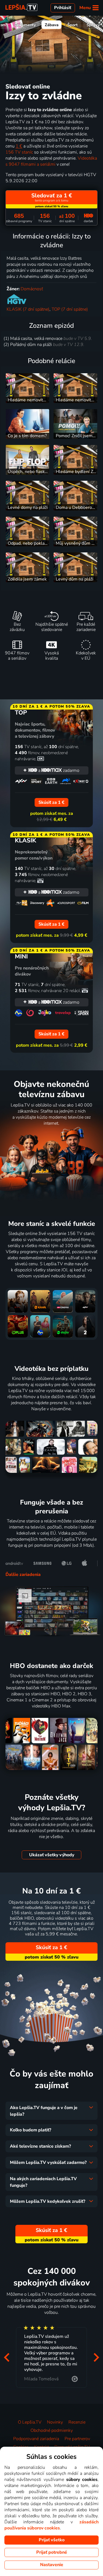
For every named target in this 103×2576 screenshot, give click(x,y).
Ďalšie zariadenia (23, 1575)
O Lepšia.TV (30, 2422)
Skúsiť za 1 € (51, 1948)
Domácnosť (32, 289)
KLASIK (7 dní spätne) (28, 309)
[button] (7, 2357)
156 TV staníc (19, 152)
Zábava (52, 25)
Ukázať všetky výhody (52, 1855)
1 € (19, 146)
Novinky (55, 2422)
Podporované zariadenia (36, 2439)
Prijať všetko (52, 2540)
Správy (93, 25)
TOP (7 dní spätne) (70, 309)
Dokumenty (25, 25)
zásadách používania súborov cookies (51, 2525)
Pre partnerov (77, 2439)
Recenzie (77, 2422)
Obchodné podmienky (52, 2430)
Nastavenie (52, 2565)
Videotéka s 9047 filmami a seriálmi (51, 161)
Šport (73, 25)
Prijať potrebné (52, 2552)
